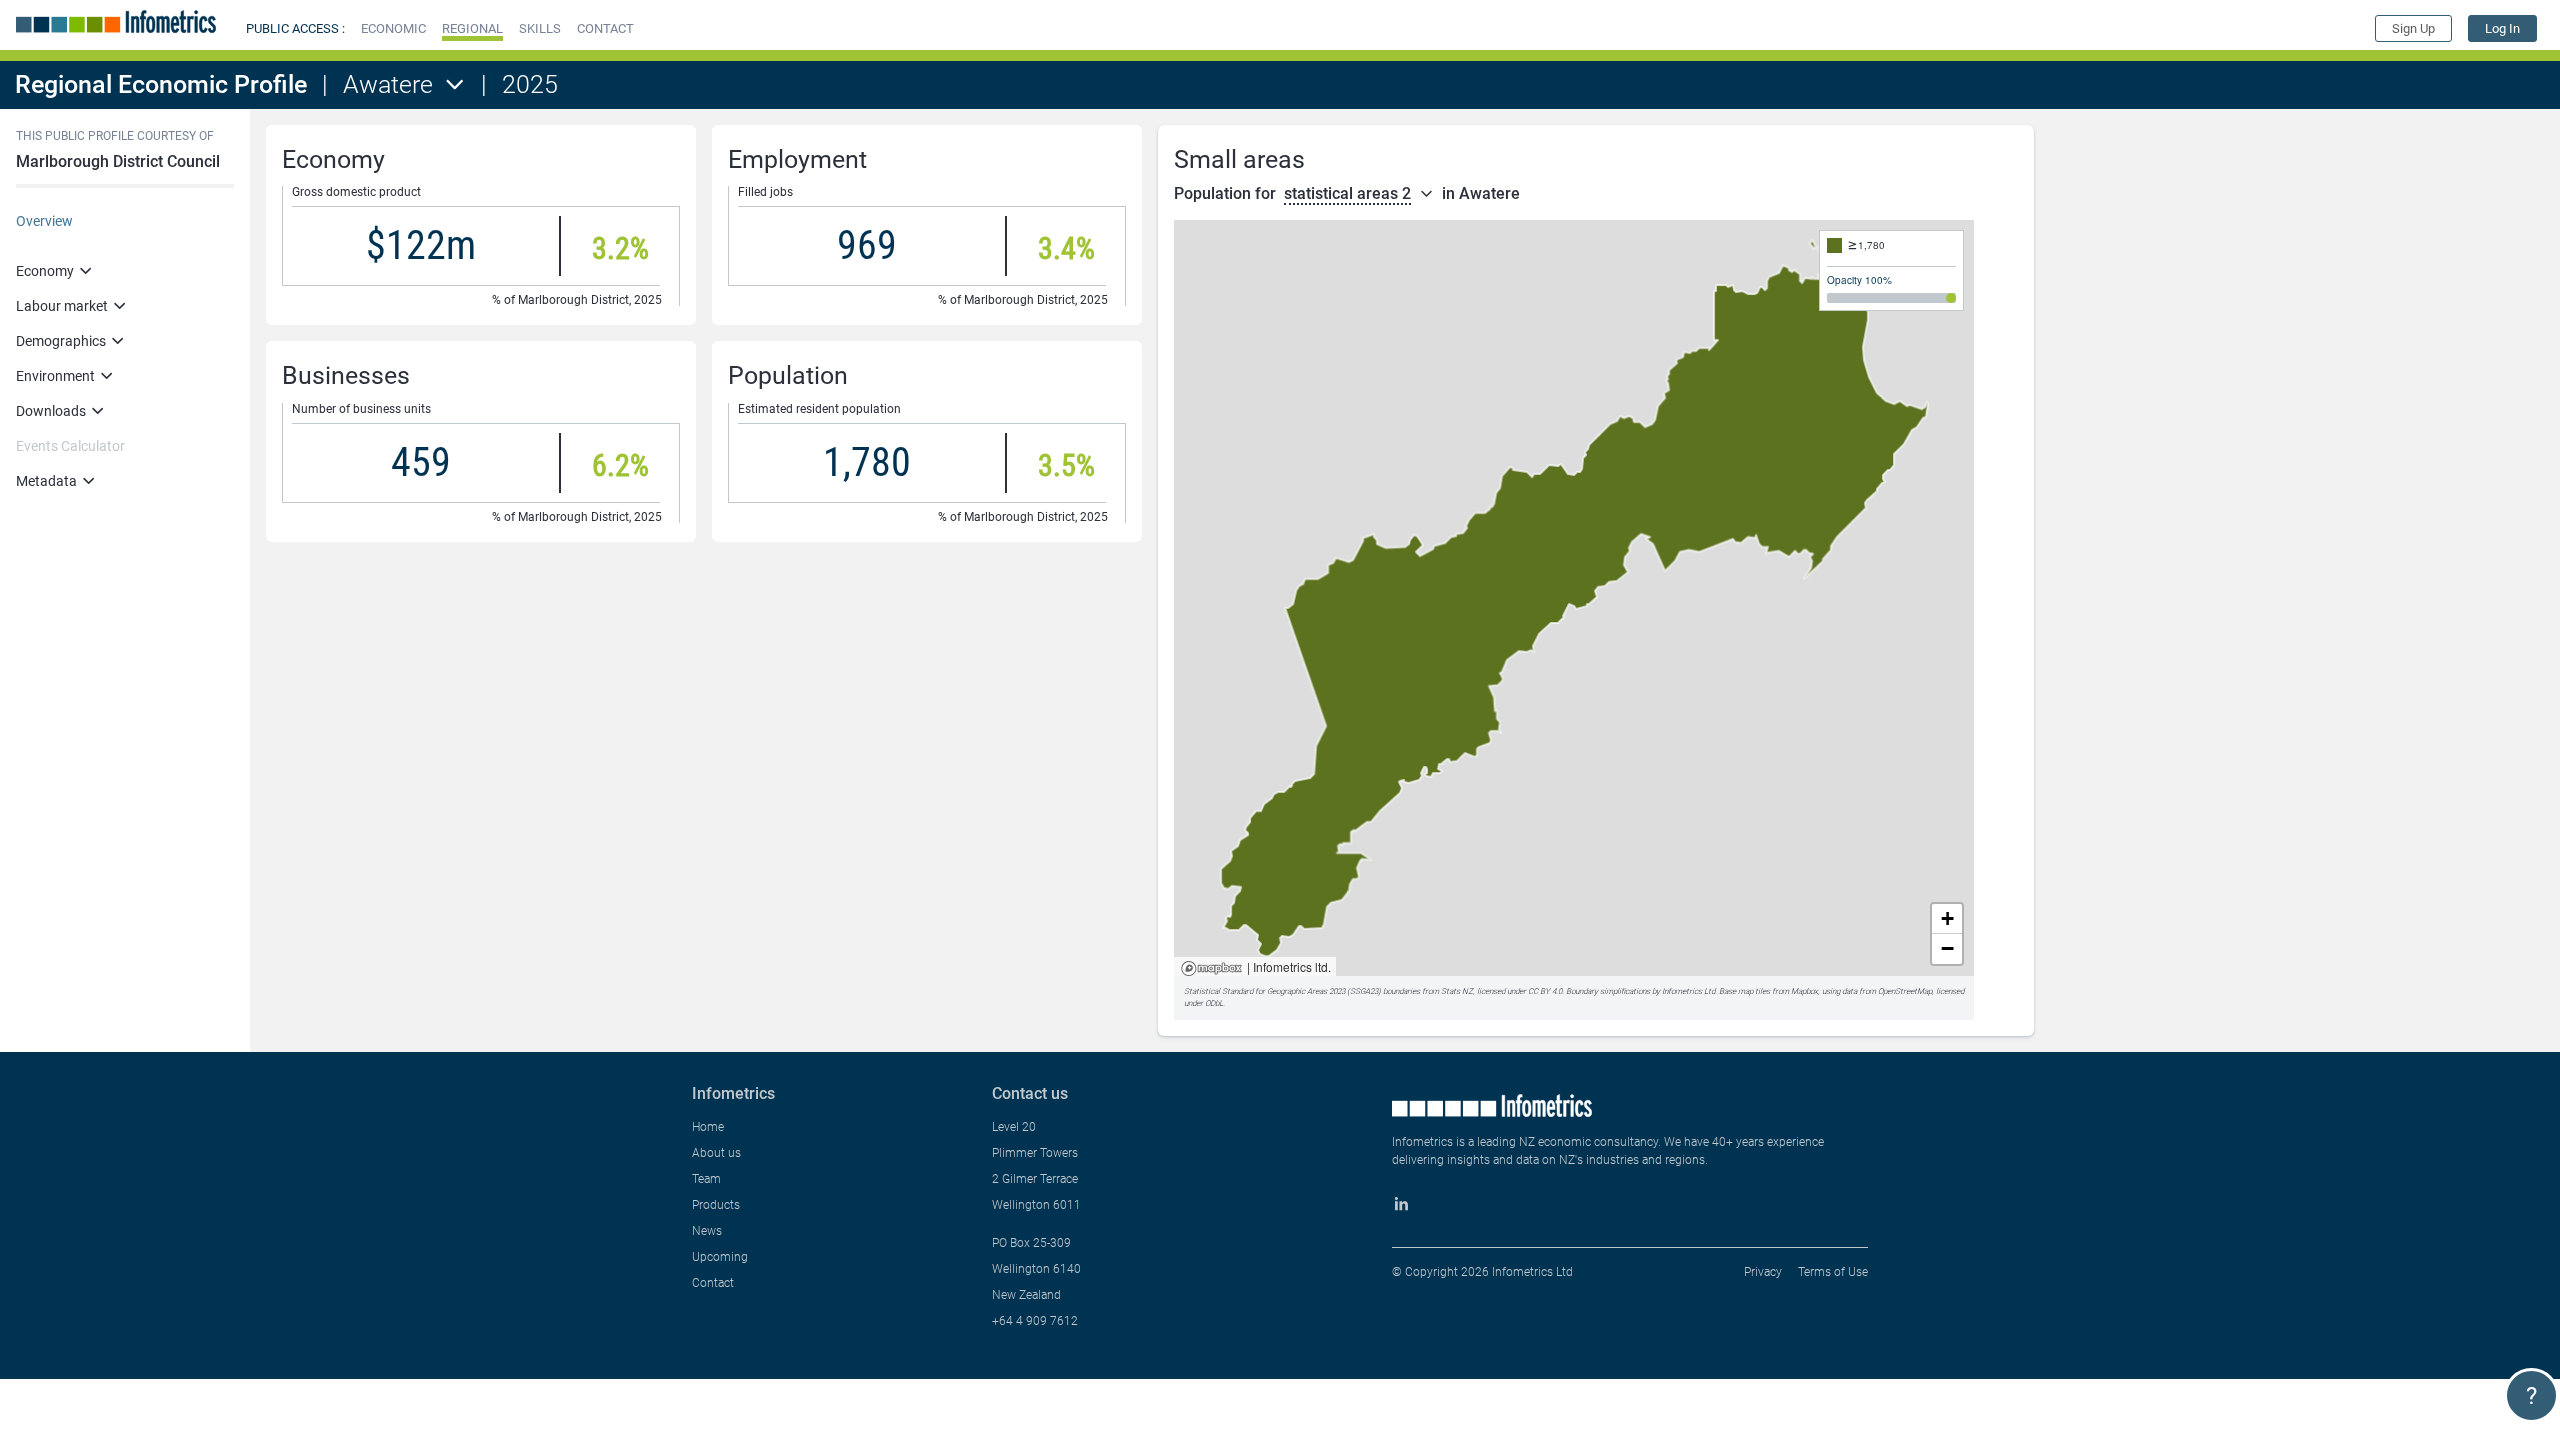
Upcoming (720, 1257)
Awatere (388, 84)
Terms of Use (1833, 1272)
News (707, 1231)
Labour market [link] (62, 306)
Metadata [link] (46, 481)
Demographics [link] (61, 341)
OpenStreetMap (1905, 991)
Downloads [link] (51, 411)
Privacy (1763, 1272)
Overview (44, 221)
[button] (393, 28)
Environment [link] (55, 376)
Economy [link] (45, 271)
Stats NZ (1457, 991)
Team (706, 1179)
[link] (2502, 28)
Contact (713, 1283)
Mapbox (1211, 969)
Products (716, 1205)
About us (716, 1153)
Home (708, 1127)
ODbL (1214, 1003)
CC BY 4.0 (1545, 991)
